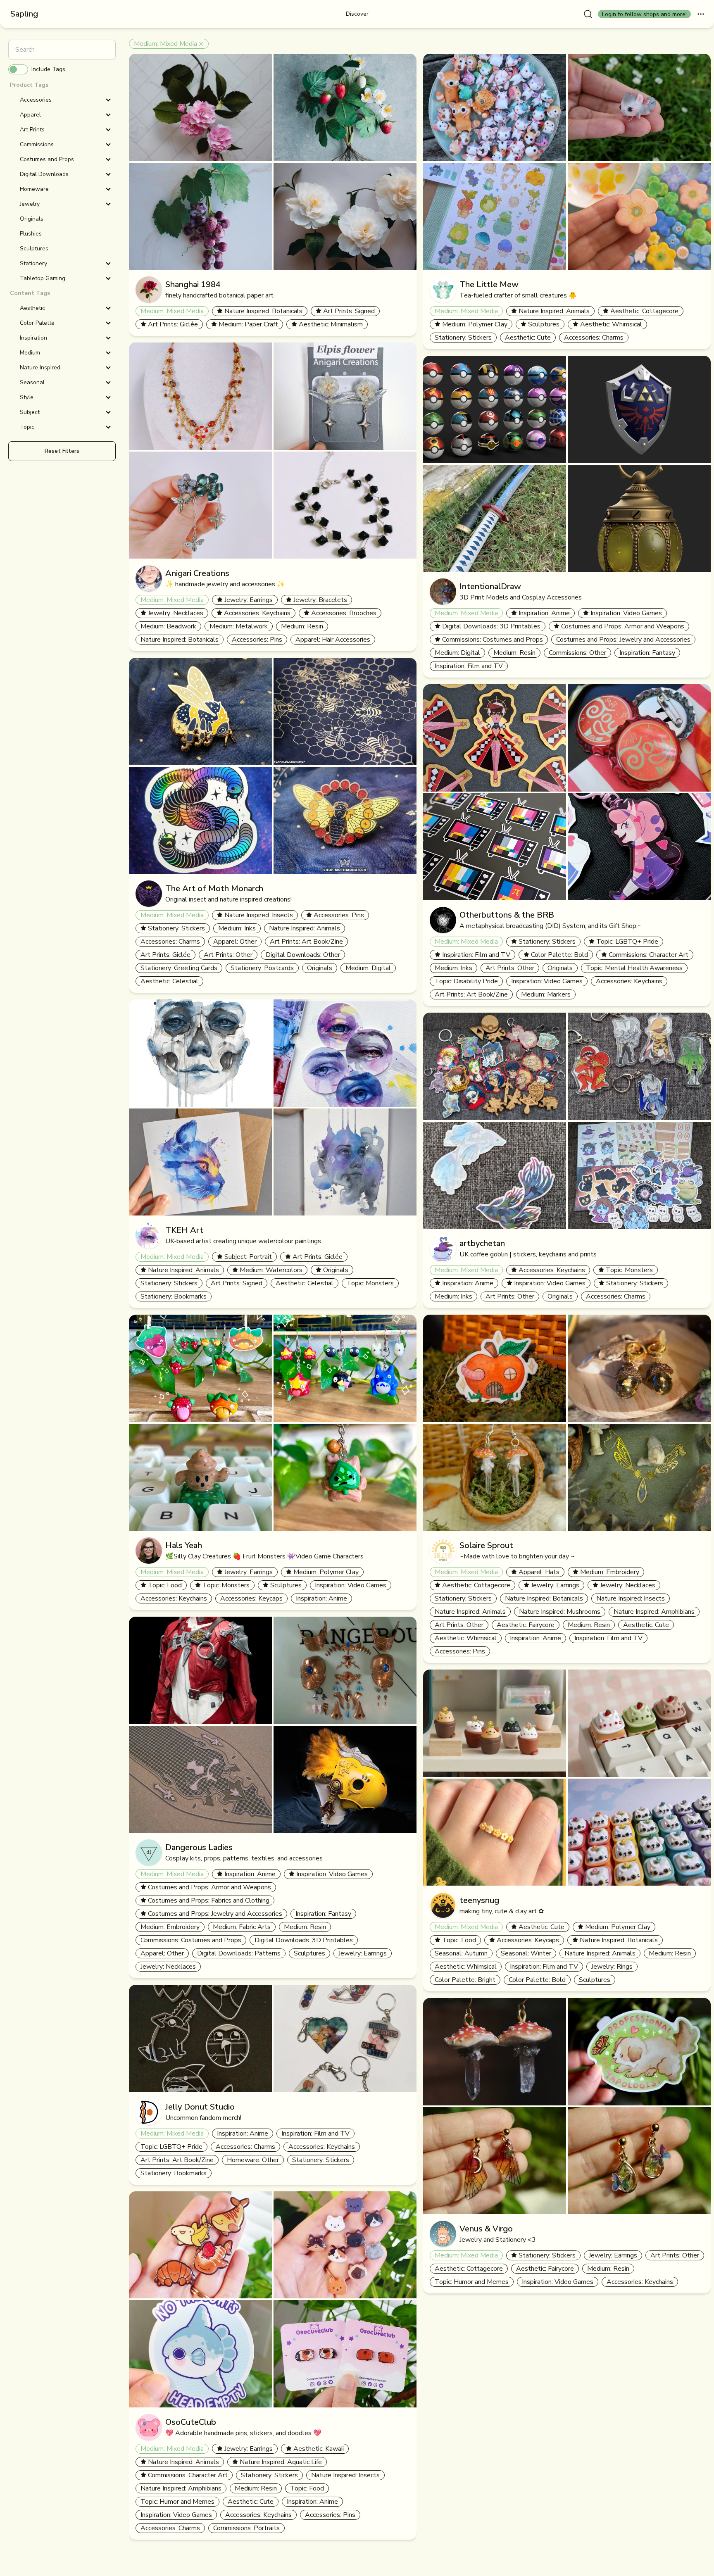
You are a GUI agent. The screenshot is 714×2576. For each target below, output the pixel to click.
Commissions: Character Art (188, 2475)
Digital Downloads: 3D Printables (304, 1940)
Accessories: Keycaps (251, 1598)
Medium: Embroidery (170, 1927)
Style (27, 397)
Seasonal (32, 382)
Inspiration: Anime (321, 1598)
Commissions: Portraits (246, 2528)
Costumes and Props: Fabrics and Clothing (209, 1900)
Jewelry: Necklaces (176, 613)
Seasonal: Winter (526, 1953)
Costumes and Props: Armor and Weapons (209, 1887)
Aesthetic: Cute (251, 2502)
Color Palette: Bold (559, 955)
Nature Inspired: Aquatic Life (281, 2462)
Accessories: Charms (170, 942)
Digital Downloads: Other (303, 955)
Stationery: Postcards (262, 968)
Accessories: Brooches (344, 613)
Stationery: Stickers (176, 928)
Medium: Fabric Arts (242, 1927)
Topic (27, 427)
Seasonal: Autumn (461, 1953)
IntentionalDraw (490, 586)
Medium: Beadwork (168, 626)
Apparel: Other (235, 942)
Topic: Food (165, 1585)
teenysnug (479, 1900)
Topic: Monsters (370, 1283)
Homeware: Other (253, 2160)
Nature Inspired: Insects (259, 915)
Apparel (30, 115)
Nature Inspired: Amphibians (181, 2488)
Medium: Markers (546, 994)
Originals (320, 968)
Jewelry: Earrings (249, 600)
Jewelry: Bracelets (320, 600)
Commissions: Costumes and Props (191, 1940)
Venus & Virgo (486, 2229)
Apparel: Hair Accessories (333, 640)
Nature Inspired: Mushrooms (560, 1612)
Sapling (24, 14)
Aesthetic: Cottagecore (644, 311)
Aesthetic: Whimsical (611, 324)
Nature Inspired (40, 367)
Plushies (31, 234)
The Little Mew (489, 284)
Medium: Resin (302, 626)
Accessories (36, 100)
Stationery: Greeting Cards (179, 968)
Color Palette (37, 323)
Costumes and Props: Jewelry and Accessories (215, 1914)
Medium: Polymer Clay (326, 1572)
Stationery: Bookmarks (174, 1296)
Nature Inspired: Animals (305, 928)
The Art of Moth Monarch (214, 888)
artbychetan (482, 1243)
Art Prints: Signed (349, 311)
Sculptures (286, 1585)
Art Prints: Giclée (173, 324)
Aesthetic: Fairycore (526, 1625)
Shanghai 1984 (193, 284)
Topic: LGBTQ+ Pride (171, 2147)
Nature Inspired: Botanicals (263, 311)
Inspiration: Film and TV (315, 2134)
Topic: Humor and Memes (177, 2502)
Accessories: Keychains (257, 613)
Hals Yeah (184, 1545)
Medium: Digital (368, 968)
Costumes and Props (47, 159)
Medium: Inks (237, 928)
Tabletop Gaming (43, 278)
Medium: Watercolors (271, 1270)
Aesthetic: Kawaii (319, 2449)
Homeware (34, 189)
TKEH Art (184, 1230)
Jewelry (30, 204)
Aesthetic (32, 308)
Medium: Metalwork (239, 626)
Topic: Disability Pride (466, 981)
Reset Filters (62, 451)
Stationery (33, 263)
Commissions (37, 144)
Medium (30, 353)
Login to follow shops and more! (644, 14)
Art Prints (32, 130)
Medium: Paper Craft (248, 324)
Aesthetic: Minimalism (331, 324)
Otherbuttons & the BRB (507, 915)
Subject (30, 412)
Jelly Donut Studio (200, 2107)
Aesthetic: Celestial (169, 981)
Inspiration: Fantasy (323, 1914)
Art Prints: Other (228, 955)
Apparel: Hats (539, 1572)
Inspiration (33, 338)
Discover (357, 14)
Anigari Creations (197, 573)
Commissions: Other (577, 653)
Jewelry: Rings (612, 1967)
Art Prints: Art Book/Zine (306, 942)
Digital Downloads (44, 174)
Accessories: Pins (257, 640)
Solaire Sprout (486, 1545)
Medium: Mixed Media (165, 44)
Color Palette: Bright (465, 1980)
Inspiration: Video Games (351, 1585)
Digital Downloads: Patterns (239, 1953)
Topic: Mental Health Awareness (634, 968)
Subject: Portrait (248, 1257)
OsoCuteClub (191, 2422)
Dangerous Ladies (199, 1847)
